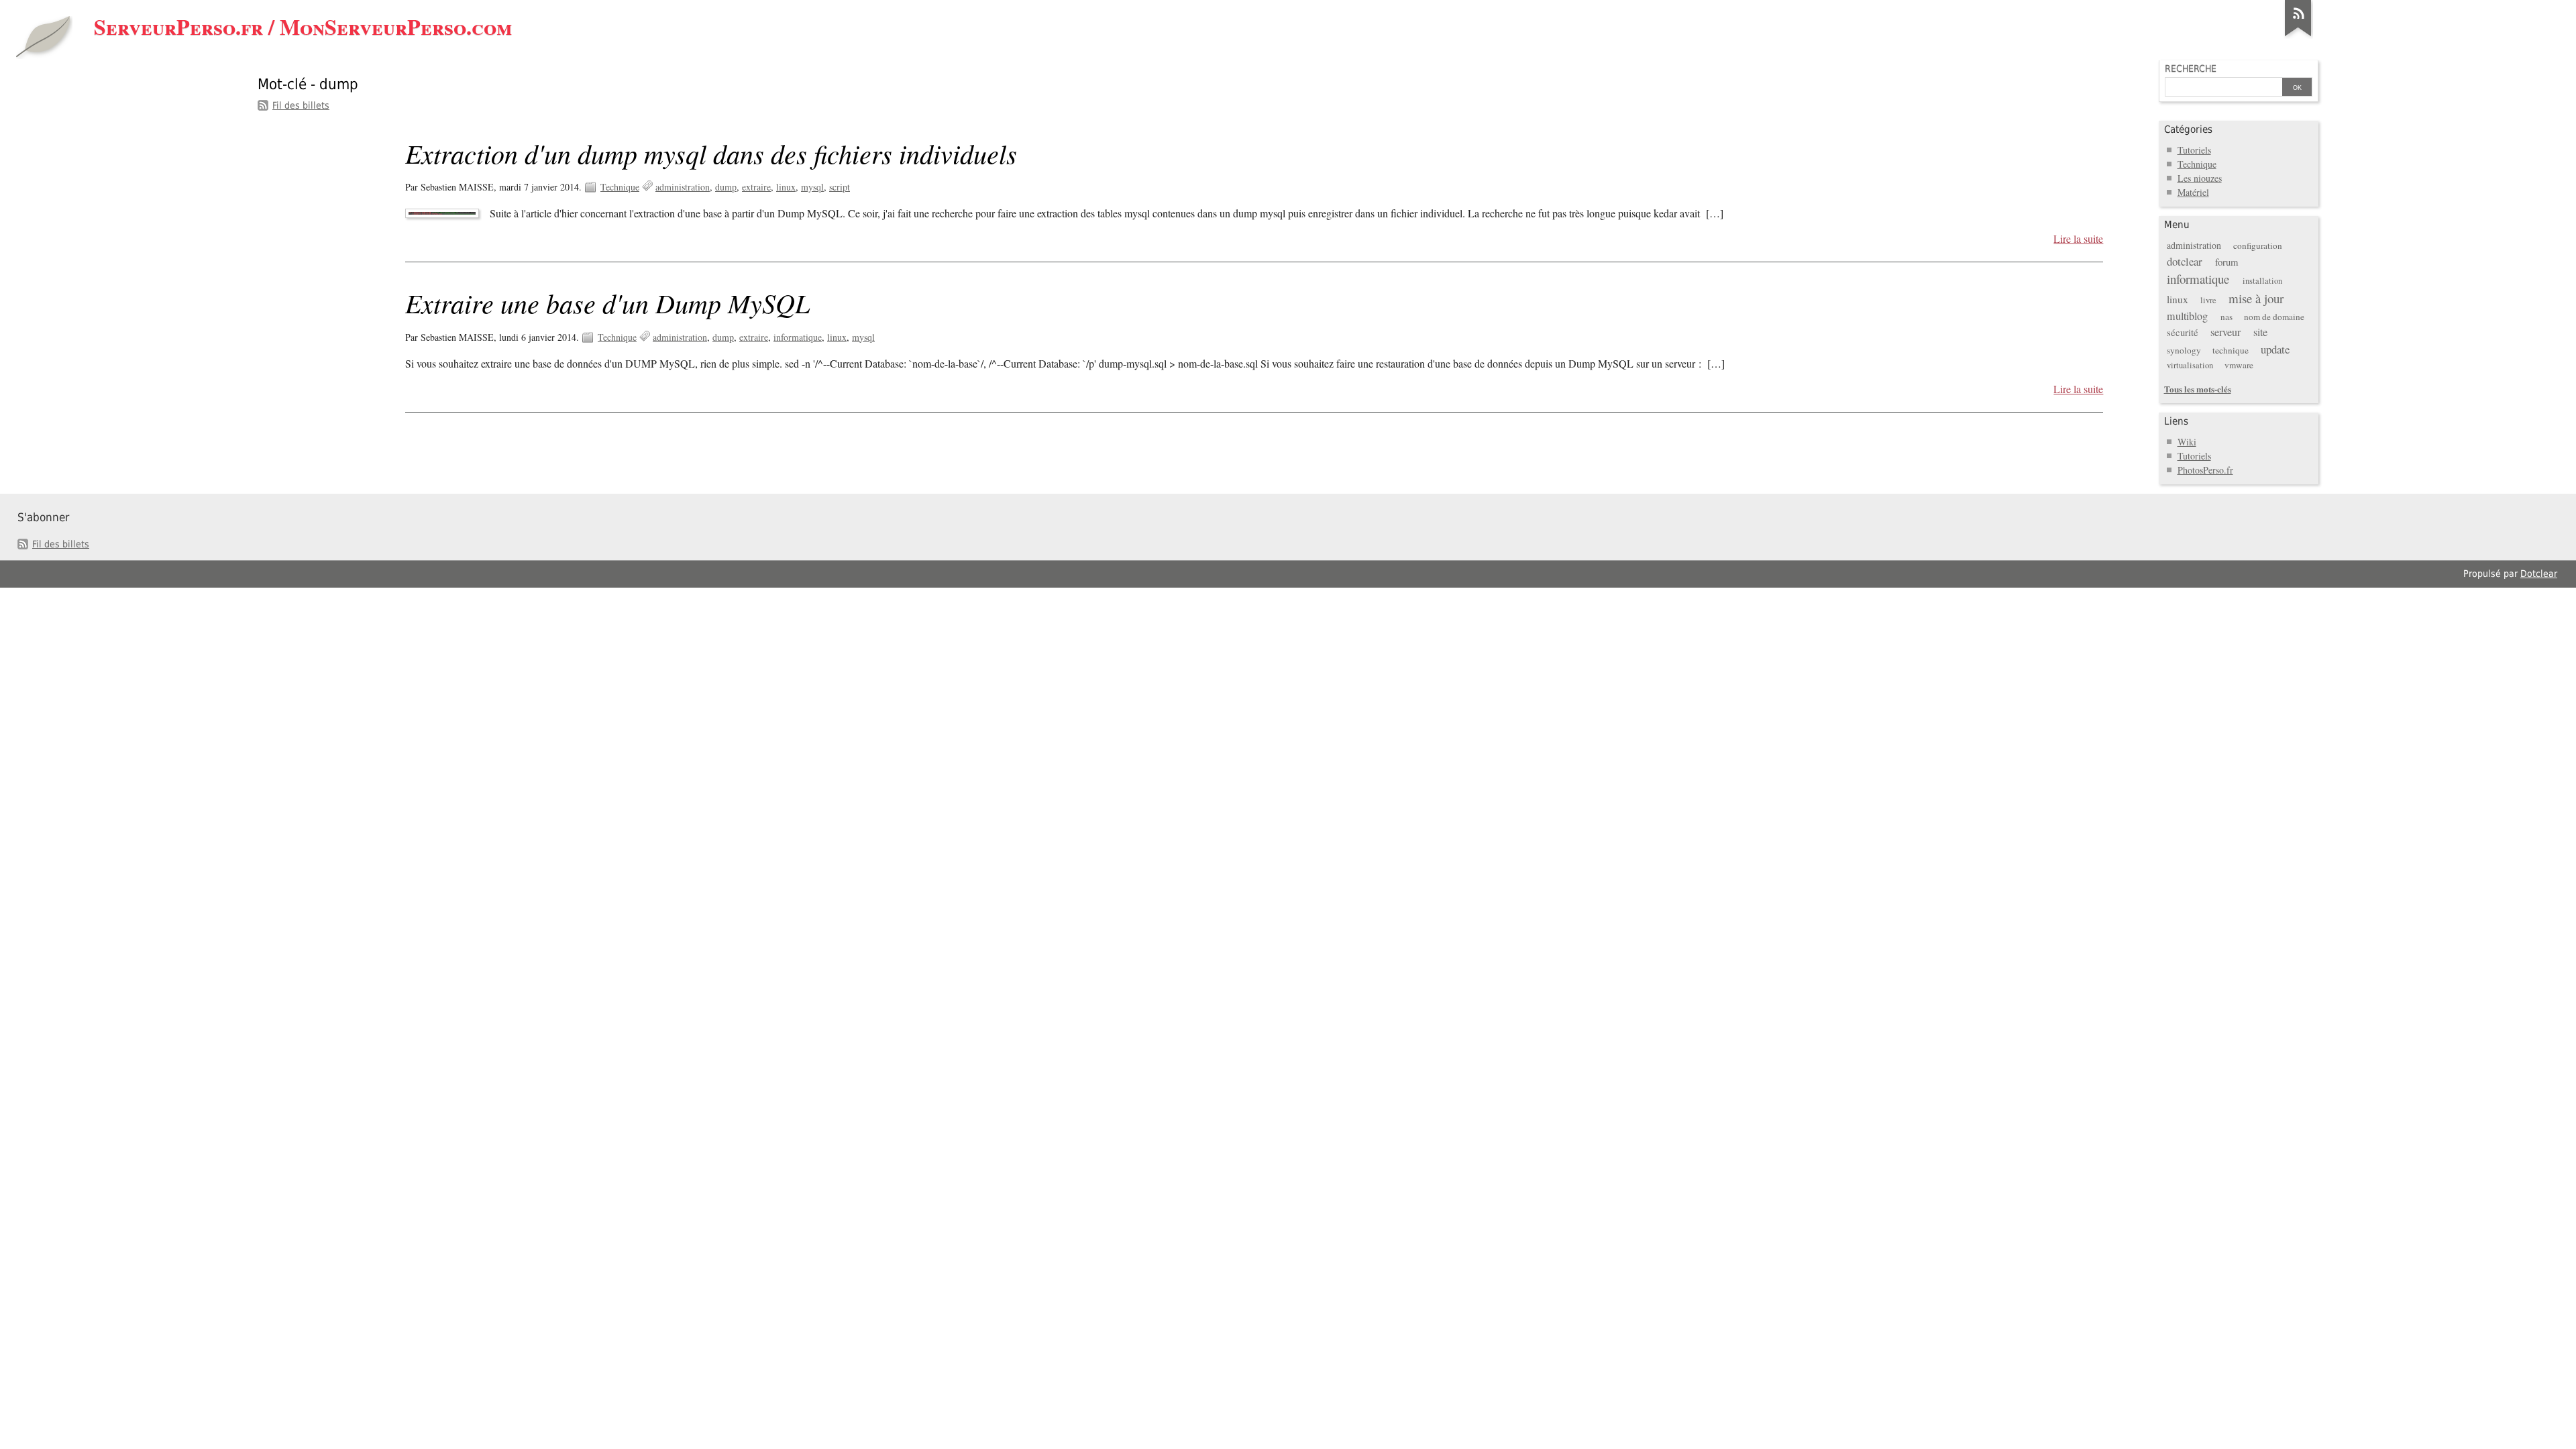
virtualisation (2190, 365)
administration (683, 187)
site (2260, 332)
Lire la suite (2078, 239)
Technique (620, 187)
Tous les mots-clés (2198, 389)
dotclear (2185, 261)
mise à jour (2256, 298)
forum (2226, 262)
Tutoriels (2194, 150)
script (840, 187)
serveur (2225, 332)
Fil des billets (301, 105)
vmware (2239, 365)
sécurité (2183, 332)
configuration (2258, 246)
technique (2231, 350)
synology (2184, 350)
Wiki (2187, 442)
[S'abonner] (2298, 36)
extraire (756, 187)
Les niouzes (2200, 178)
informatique (798, 337)
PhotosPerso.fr (2205, 470)
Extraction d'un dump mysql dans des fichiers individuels (711, 153)
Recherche (2191, 68)
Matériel (2193, 192)
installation (2262, 281)
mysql (812, 187)
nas (2226, 317)
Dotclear (2539, 574)
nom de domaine (2274, 317)
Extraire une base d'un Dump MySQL (607, 303)
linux (786, 187)
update (2275, 349)
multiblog (2187, 316)
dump (726, 187)
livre (2208, 300)
